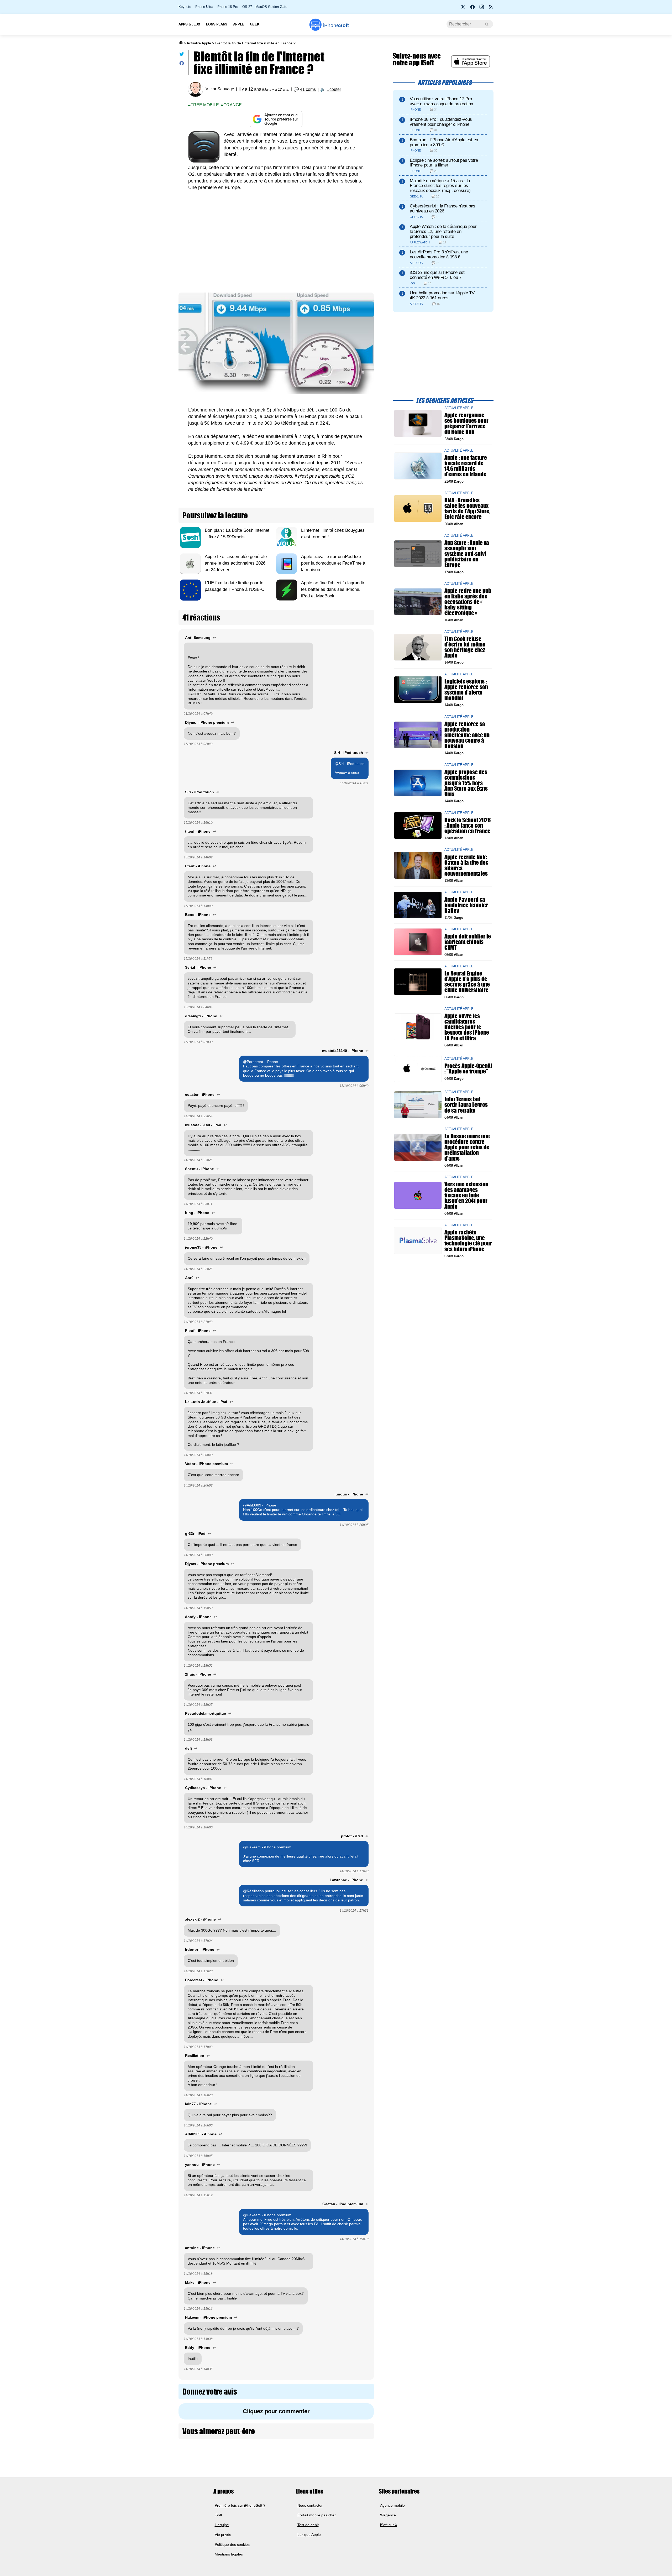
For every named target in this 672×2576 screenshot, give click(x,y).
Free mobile (205, 105)
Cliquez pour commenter (276, 2411)
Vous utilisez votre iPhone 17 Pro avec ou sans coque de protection (441, 101)
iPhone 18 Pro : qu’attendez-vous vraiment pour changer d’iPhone (441, 122)
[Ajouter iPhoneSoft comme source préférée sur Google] (276, 119)
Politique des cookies (232, 2544)
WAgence (388, 2515)
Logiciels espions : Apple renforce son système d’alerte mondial (466, 690)
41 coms (308, 89)
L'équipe (222, 2525)
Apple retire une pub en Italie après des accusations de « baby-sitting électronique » (468, 602)
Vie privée (223, 2535)
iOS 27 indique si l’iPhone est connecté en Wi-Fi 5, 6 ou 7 (437, 275)
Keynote (185, 7)
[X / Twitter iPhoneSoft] (463, 8)
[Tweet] (182, 55)
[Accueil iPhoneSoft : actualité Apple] (181, 43)
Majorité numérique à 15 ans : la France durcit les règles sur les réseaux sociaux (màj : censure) (440, 186)
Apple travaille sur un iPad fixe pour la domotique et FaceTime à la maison (333, 563)
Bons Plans (217, 24)
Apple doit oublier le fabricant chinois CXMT (468, 942)
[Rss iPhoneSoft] (491, 8)
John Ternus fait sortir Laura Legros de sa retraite (466, 1105)
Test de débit (308, 2525)
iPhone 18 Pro (227, 7)
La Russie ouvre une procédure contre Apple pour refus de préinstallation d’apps (467, 1147)
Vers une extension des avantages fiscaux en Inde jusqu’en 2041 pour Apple (466, 1195)
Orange (233, 105)
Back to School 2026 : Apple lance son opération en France (468, 825)
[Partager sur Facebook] (182, 64)
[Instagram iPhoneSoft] (482, 8)
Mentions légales (229, 2554)
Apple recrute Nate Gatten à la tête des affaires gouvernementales (466, 865)
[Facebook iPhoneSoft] (472, 8)
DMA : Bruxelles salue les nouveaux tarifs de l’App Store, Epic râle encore (467, 509)
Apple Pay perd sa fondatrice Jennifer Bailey (466, 905)
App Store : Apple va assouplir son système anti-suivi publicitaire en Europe (467, 554)
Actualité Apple (199, 43)
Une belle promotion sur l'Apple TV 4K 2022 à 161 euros (442, 295)
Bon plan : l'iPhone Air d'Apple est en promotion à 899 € (444, 142)
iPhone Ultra (204, 7)
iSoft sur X (389, 2525)
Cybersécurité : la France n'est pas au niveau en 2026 (443, 208)
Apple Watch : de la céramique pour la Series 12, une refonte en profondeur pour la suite (443, 231)
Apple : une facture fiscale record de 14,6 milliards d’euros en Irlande (466, 466)
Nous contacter (310, 2505)
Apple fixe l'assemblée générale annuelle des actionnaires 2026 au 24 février (236, 563)
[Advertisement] (276, 243)
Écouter (334, 89)
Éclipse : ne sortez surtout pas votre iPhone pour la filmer (444, 163)
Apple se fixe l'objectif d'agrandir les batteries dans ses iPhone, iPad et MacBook (333, 589)
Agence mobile (392, 2505)
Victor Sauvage (220, 89)
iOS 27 (247, 7)
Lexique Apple (309, 2535)
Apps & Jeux (189, 24)
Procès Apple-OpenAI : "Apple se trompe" (468, 1068)
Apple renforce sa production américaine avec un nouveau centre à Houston (467, 735)
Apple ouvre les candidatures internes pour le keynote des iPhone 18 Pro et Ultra (467, 1027)
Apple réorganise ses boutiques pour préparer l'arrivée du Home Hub (466, 423)
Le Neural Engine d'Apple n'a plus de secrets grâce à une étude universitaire (467, 982)
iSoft (218, 2515)
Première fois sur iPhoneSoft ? (240, 2505)
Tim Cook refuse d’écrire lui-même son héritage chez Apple (465, 647)
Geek (254, 24)
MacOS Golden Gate (271, 7)
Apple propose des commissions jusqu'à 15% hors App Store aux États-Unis (467, 783)
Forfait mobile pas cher (317, 2515)
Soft (336, 25)
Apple (239, 24)
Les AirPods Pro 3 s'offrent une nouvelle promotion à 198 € (439, 254)
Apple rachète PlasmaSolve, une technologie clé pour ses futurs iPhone (468, 1241)
